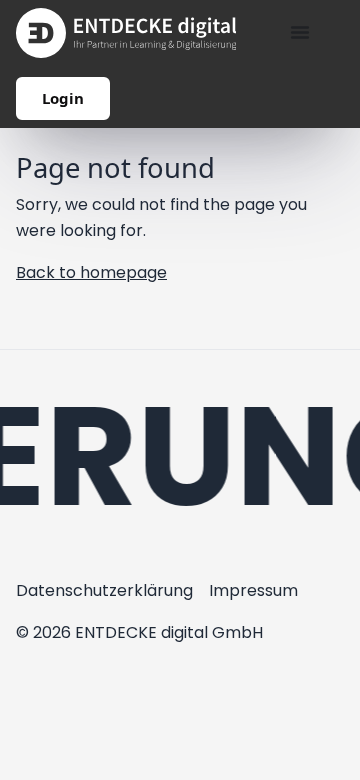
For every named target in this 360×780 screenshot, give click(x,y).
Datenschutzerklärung (104, 590)
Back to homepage (91, 272)
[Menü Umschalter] (300, 32)
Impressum (253, 590)
